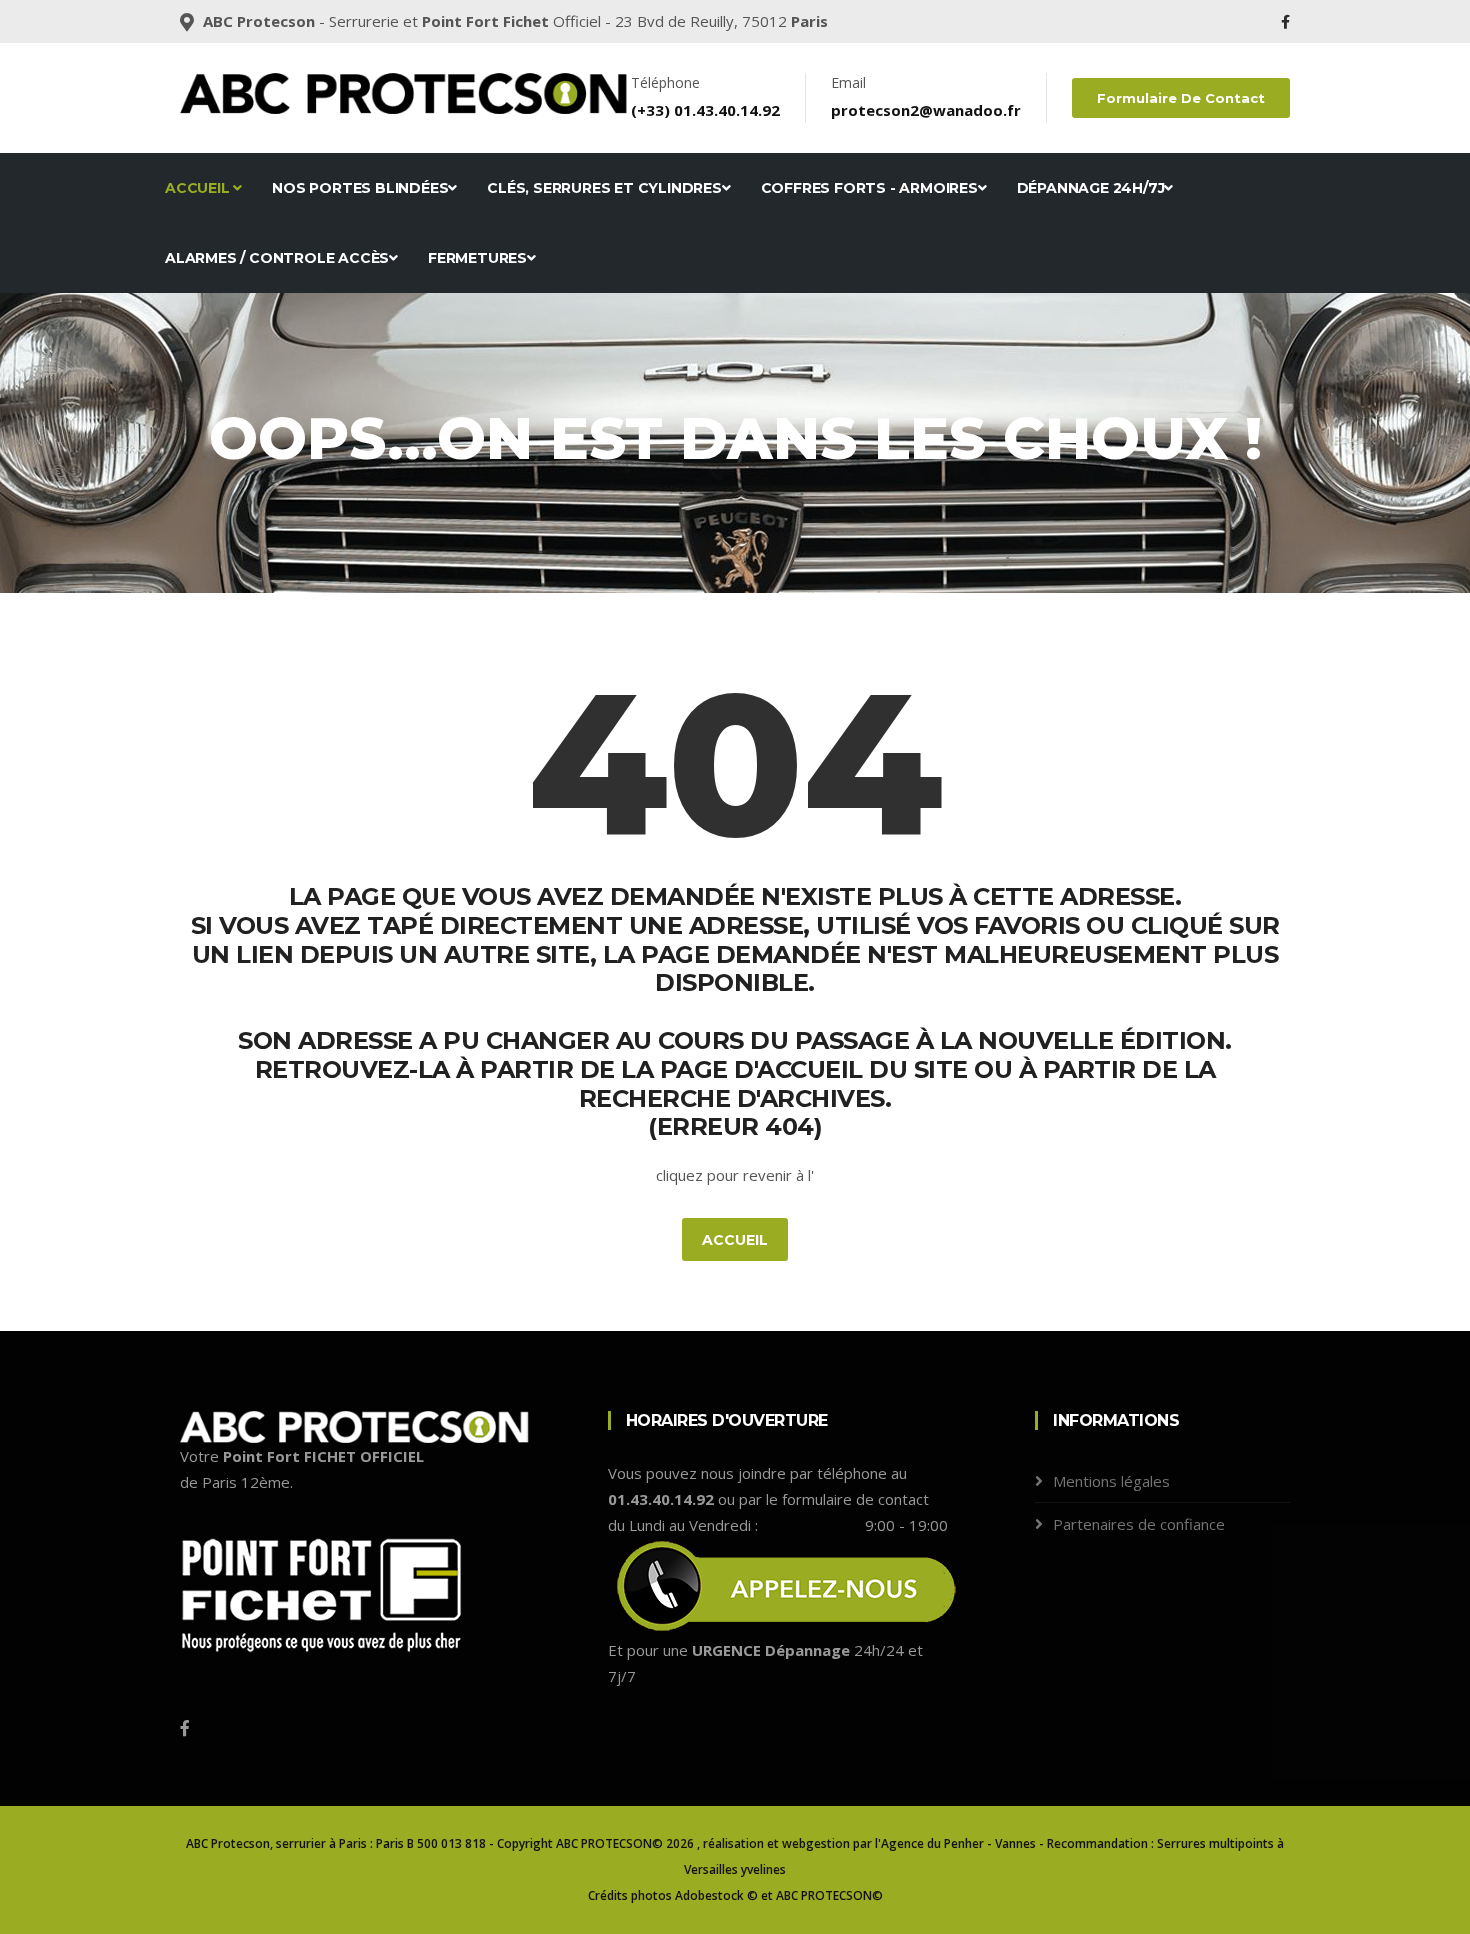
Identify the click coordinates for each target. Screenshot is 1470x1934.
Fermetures (477, 258)
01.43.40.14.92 (727, 110)
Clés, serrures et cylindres (604, 188)
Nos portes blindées (360, 188)
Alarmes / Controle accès (277, 258)
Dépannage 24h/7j (1091, 188)
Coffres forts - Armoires (869, 188)
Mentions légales (1111, 1481)
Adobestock (709, 1895)
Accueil (199, 188)
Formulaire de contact (1181, 98)
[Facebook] (1285, 21)
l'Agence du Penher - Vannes (955, 1843)
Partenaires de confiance (1139, 1524)
